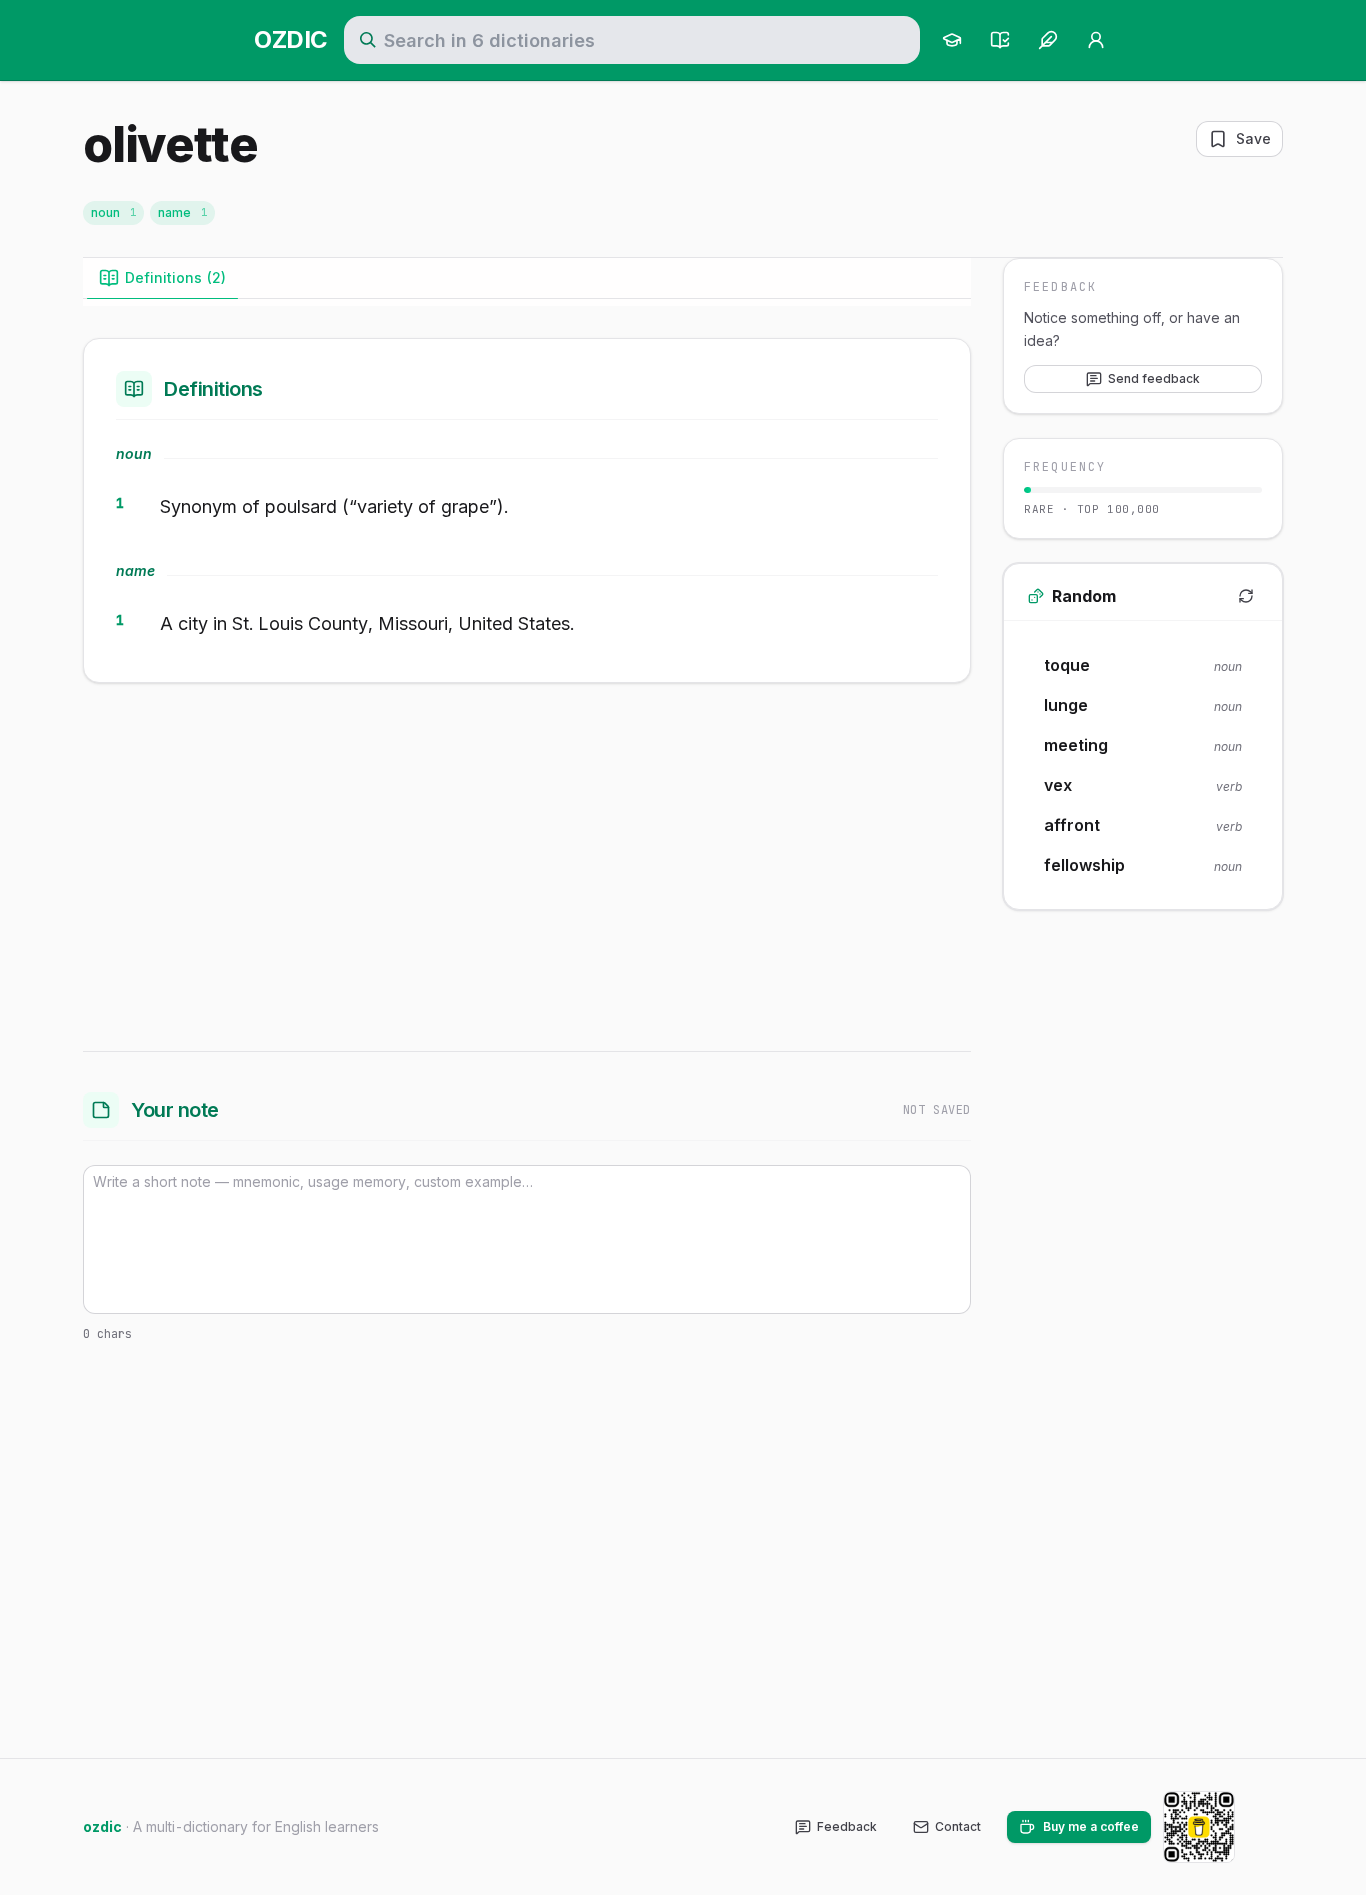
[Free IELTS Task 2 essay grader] (1048, 40)
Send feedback (1154, 377)
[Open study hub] (952, 40)
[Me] (1096, 40)
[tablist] (527, 278)
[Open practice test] (1000, 40)
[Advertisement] (527, 863)
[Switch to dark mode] (1267, 1827)
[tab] (162, 278)
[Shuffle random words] (1246, 596)
